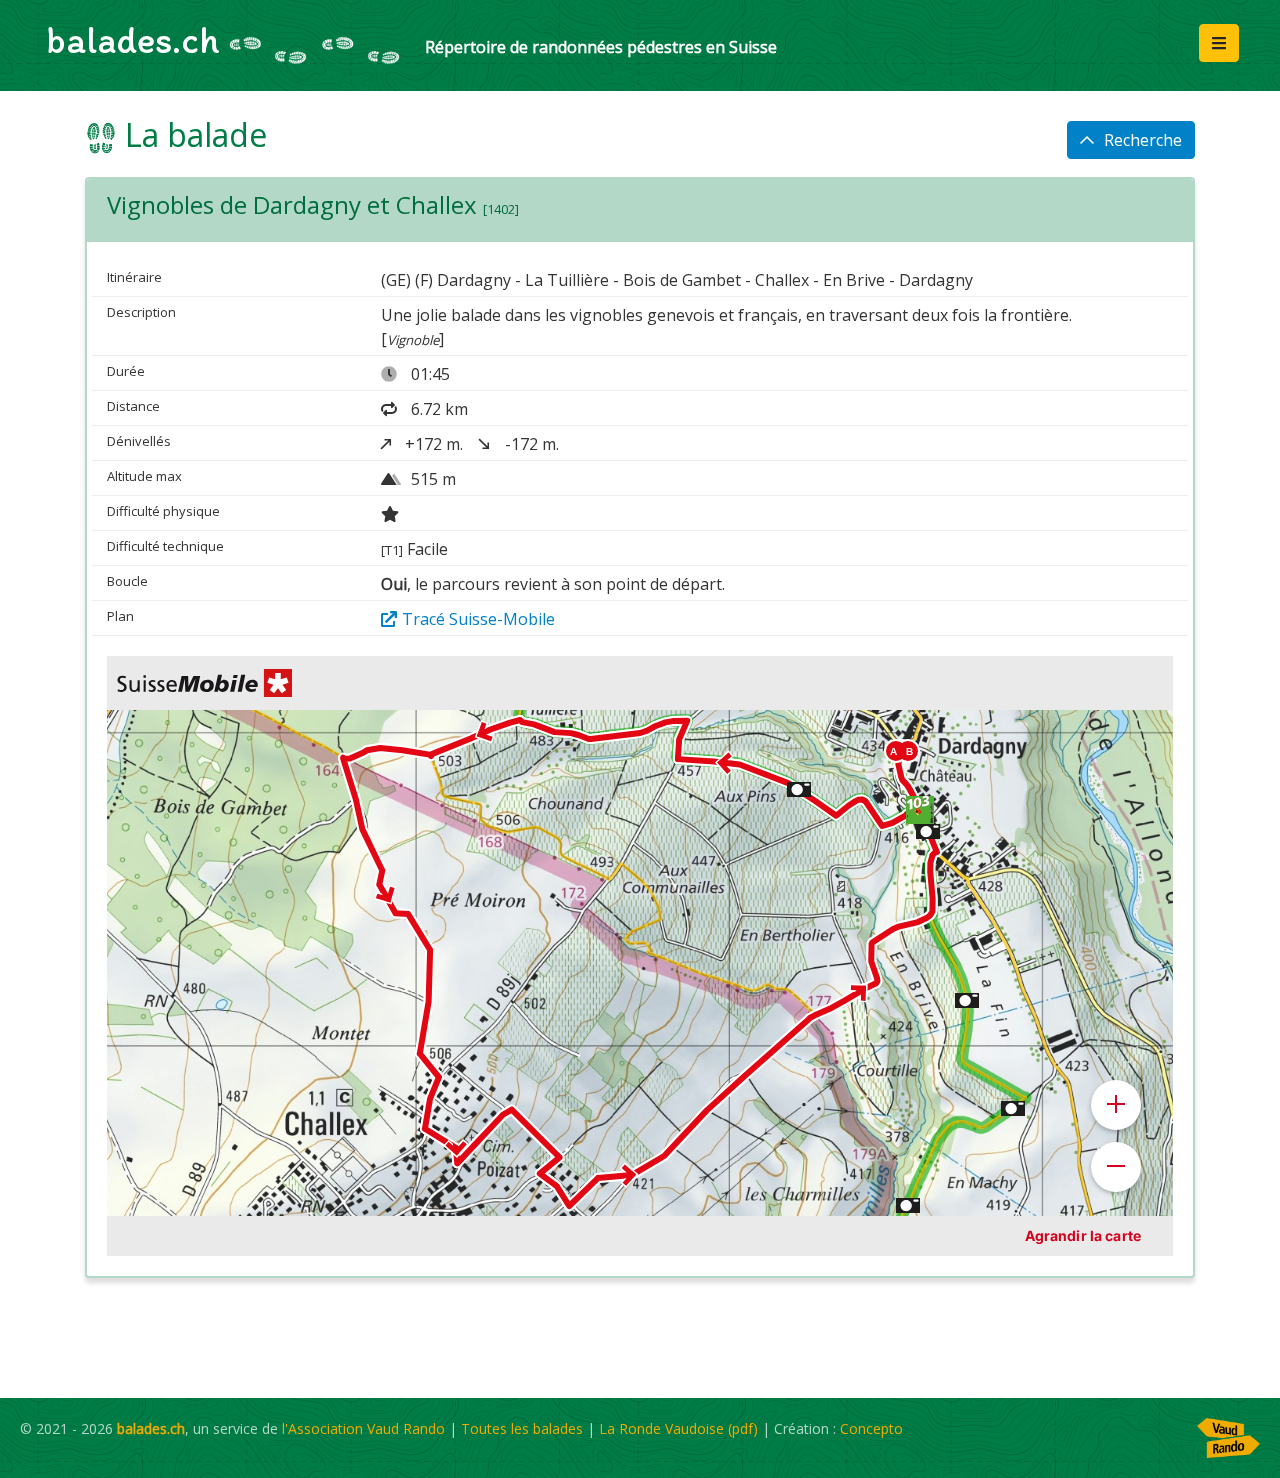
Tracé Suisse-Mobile (478, 619)
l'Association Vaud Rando (363, 1428)
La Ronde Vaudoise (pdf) (678, 1428)
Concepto (871, 1428)
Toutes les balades (522, 1428)
